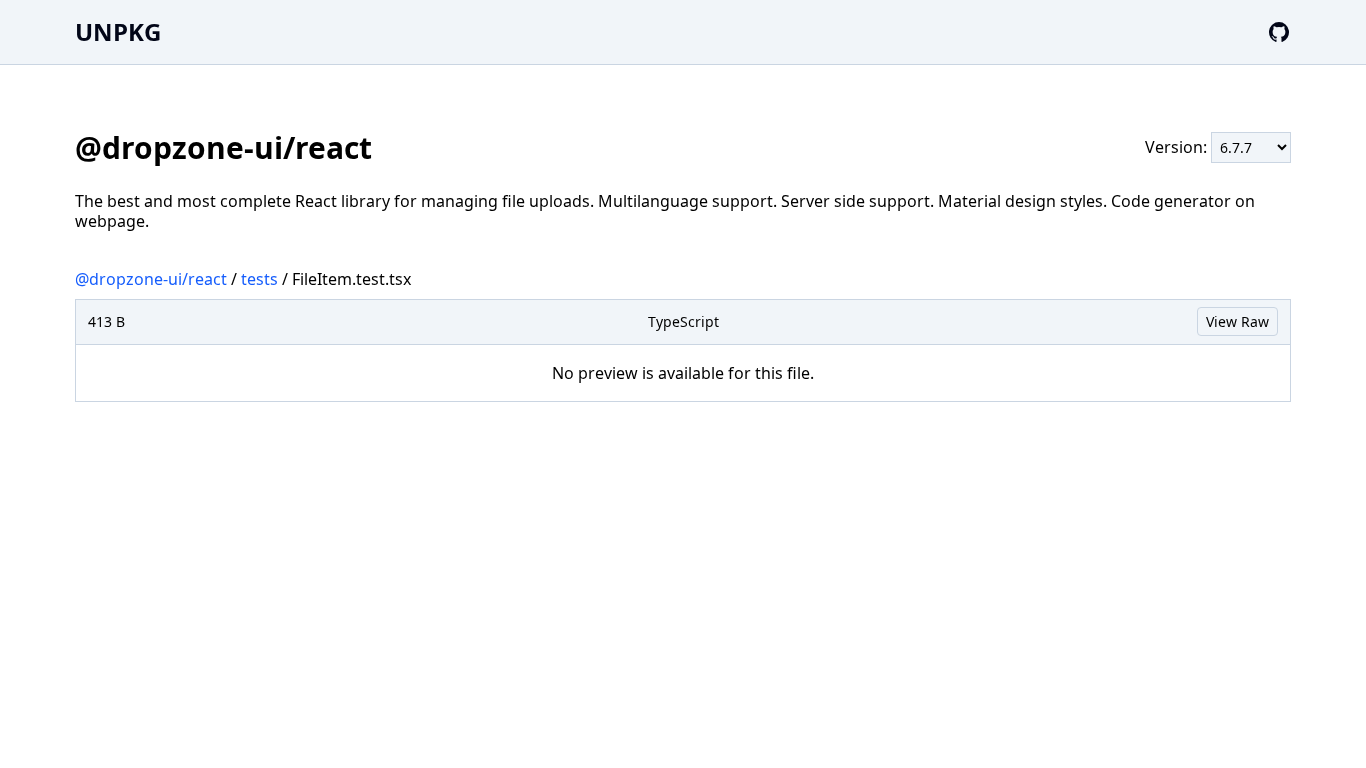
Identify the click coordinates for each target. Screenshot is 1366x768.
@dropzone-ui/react (151, 279)
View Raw (1237, 321)
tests (259, 279)
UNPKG (118, 31)
